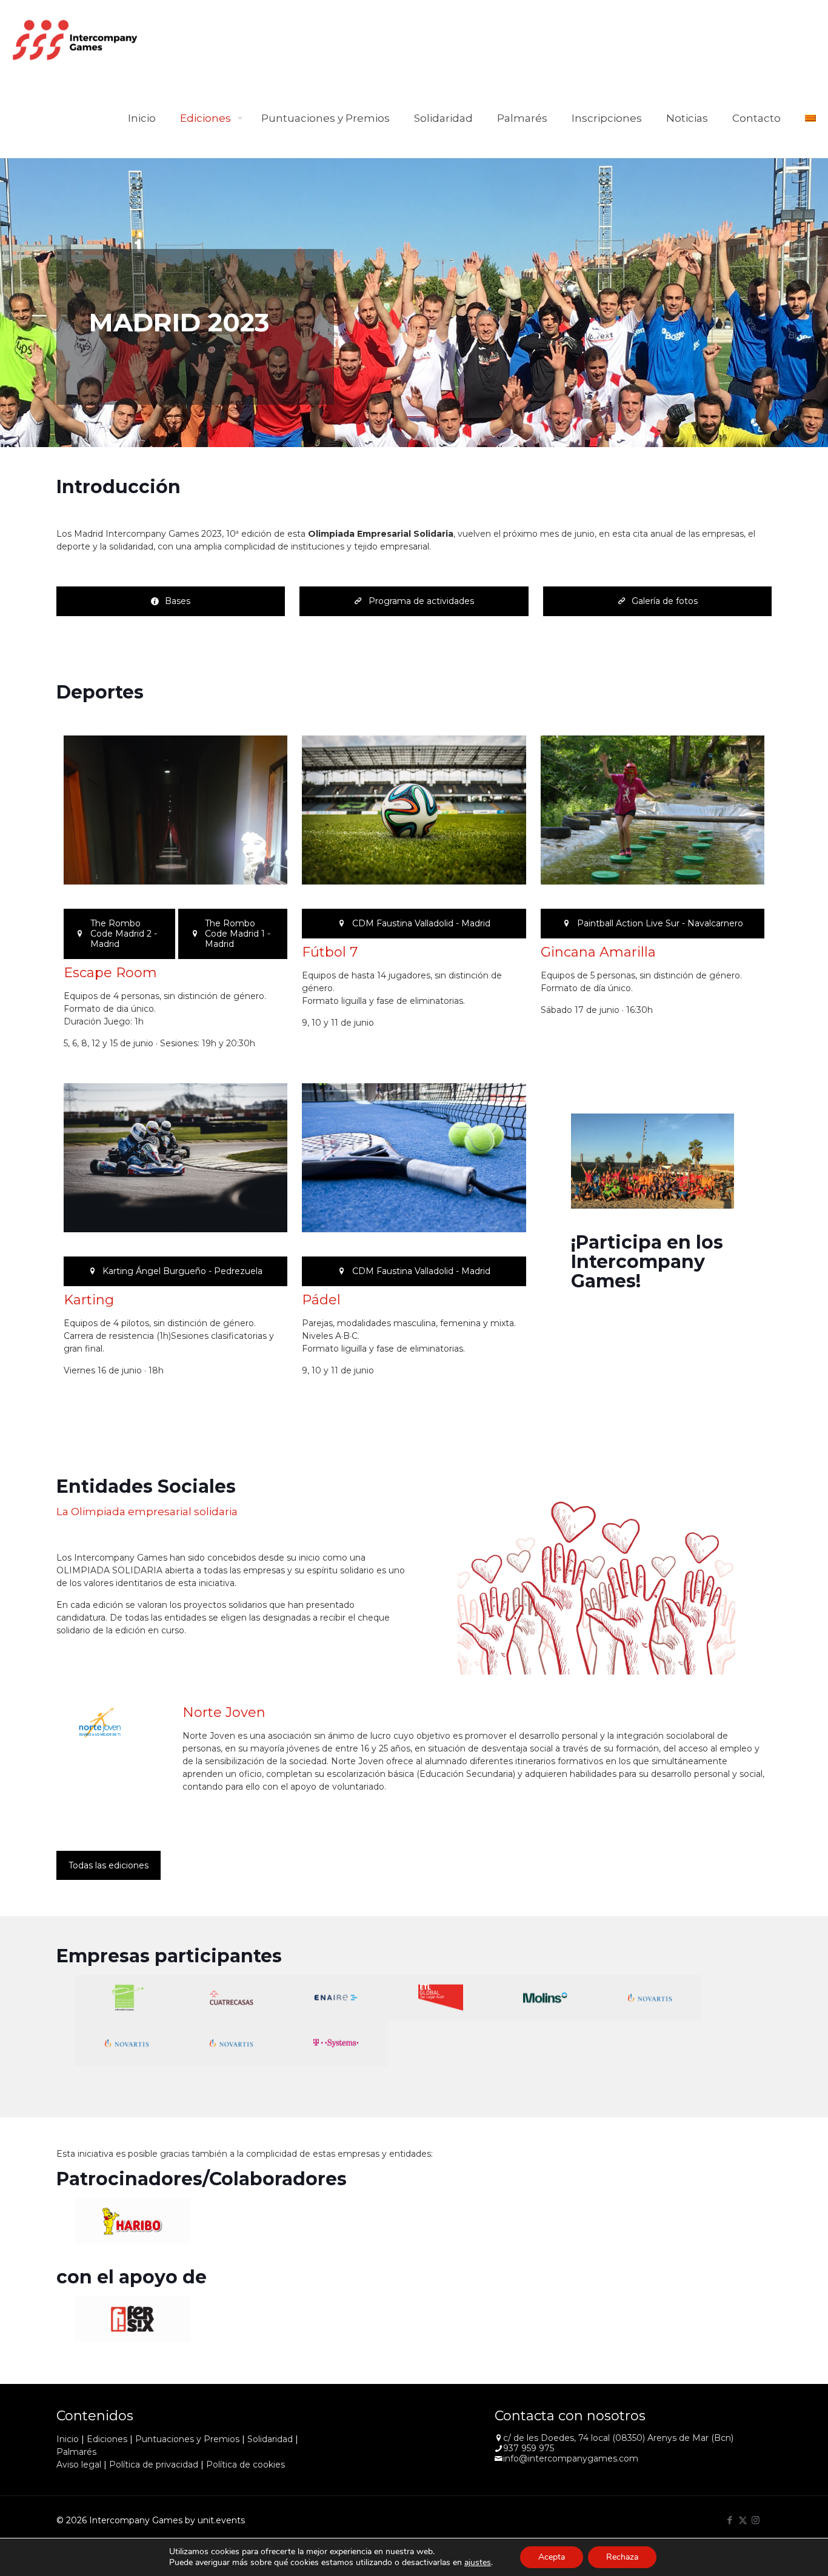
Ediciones (107, 2439)
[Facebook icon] (730, 2520)
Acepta (552, 2557)
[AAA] (127, 1998)
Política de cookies (245, 2465)
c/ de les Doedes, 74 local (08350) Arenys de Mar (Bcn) (618, 2438)
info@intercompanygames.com (571, 2458)
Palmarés (76, 2452)
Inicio (68, 2439)
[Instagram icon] (756, 2520)
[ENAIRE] (336, 1998)
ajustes (478, 2563)
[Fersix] (133, 2319)
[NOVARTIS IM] (231, 2043)
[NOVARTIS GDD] (650, 1998)
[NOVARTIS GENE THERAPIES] (127, 2043)
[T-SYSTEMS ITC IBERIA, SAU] (336, 2043)
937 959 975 (529, 2448)
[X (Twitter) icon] (743, 2520)
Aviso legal (79, 2465)
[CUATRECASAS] (231, 1998)
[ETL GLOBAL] (440, 1998)
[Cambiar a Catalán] (810, 118)
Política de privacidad (154, 2465)
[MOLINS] (545, 1998)
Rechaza (622, 2557)
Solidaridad (270, 2439)
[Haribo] (133, 2221)
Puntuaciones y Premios (187, 2439)
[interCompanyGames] (76, 39)
